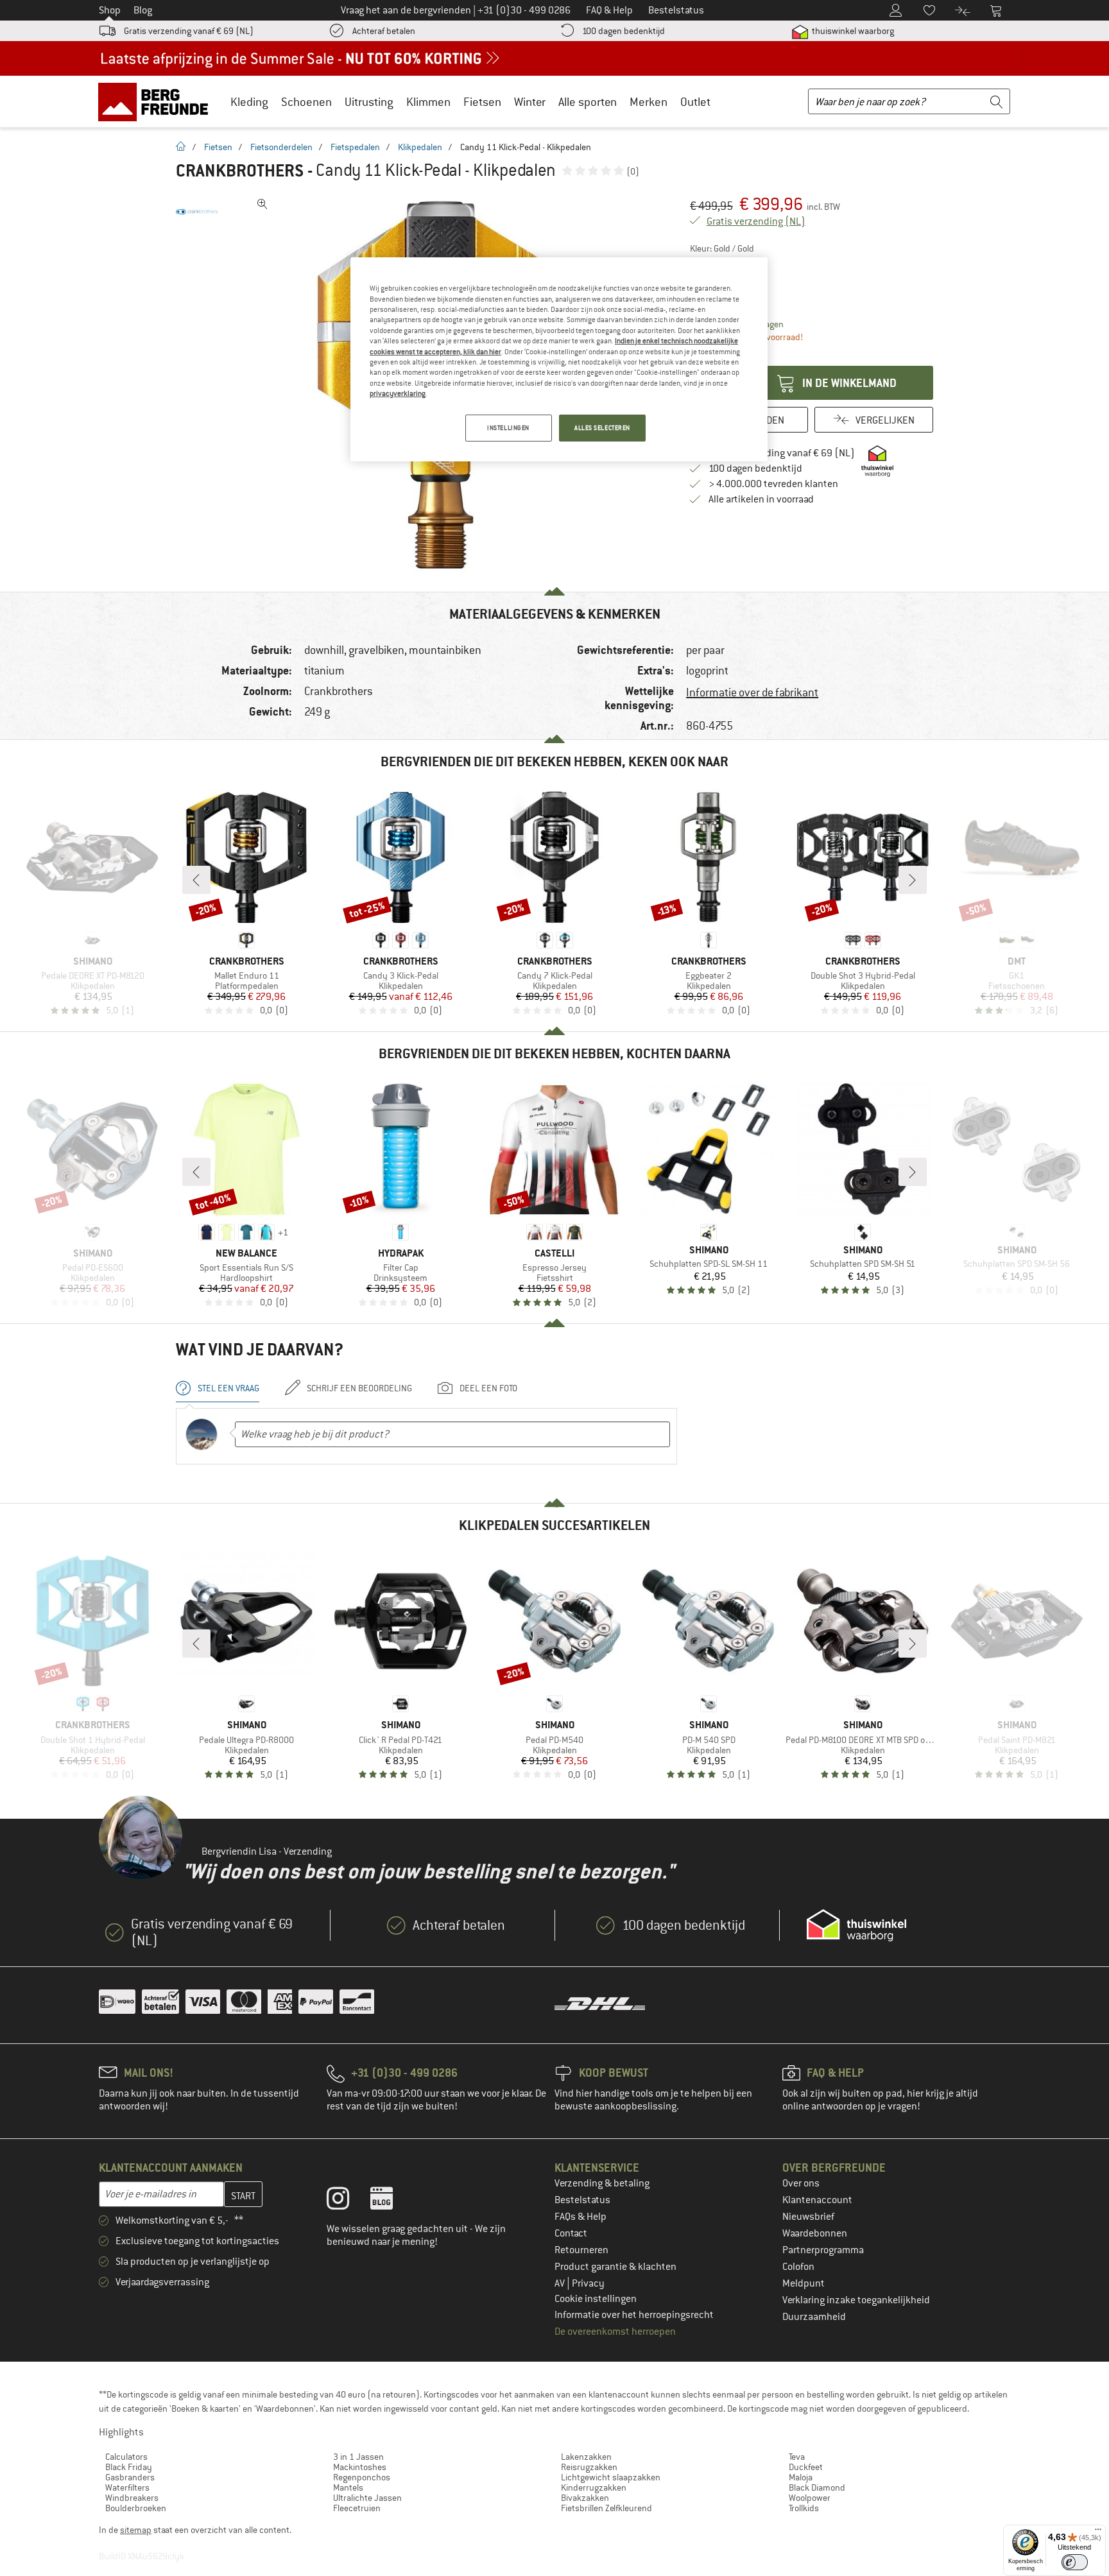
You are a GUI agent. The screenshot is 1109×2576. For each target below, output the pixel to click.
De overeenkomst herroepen (615, 2331)
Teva (797, 2457)
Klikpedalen (420, 147)
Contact (571, 2233)
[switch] (1075, 2562)
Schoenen (306, 102)
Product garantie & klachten (615, 2267)
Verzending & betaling (602, 2183)
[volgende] (913, 880)
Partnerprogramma (823, 2250)
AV (561, 2283)
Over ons (801, 2183)
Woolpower (810, 2498)
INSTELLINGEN (508, 428)
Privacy (588, 2283)
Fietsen (482, 102)
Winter (530, 102)
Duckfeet (806, 2467)
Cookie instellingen (596, 2299)
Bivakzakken (585, 2498)
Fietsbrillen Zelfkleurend (606, 2508)
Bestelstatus (582, 2200)
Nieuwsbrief (808, 2217)
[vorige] (196, 880)
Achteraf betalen (384, 31)
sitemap (136, 2530)
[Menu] (1098, 2532)
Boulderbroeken (136, 2508)
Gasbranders (130, 2477)
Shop (110, 10)
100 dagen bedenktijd (623, 31)
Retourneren (581, 2250)
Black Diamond (817, 2487)
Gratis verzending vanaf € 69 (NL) (189, 31)
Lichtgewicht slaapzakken (611, 2477)
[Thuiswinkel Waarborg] (856, 1925)
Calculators (126, 2457)
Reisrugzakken (589, 2467)
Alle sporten (588, 102)
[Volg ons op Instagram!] (348, 2201)
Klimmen (428, 102)
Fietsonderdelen (281, 147)
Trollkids (804, 2508)
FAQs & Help (580, 2217)
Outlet (695, 102)
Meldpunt (804, 2283)
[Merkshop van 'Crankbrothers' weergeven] (197, 212)
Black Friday (129, 2467)
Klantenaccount (817, 2200)
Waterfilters (127, 2487)
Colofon (798, 2267)
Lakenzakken (586, 2457)
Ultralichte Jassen (367, 2498)
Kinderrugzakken (594, 2487)
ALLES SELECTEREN (602, 428)
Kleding (249, 102)
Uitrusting (369, 102)
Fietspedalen (355, 147)
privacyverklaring (398, 393)
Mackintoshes (360, 2467)
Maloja (801, 2477)
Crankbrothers (240, 171)
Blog (143, 10)
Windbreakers (132, 2498)
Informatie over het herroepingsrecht (634, 2315)
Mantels (348, 2487)
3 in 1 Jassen (358, 2457)
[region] (559, 359)
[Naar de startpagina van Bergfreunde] (158, 101)
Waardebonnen (815, 2233)
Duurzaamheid (814, 2317)
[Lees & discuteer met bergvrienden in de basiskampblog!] (391, 2201)
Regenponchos (362, 2477)
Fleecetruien (357, 2508)
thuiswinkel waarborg (852, 31)
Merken (649, 102)
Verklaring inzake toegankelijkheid (856, 2300)
